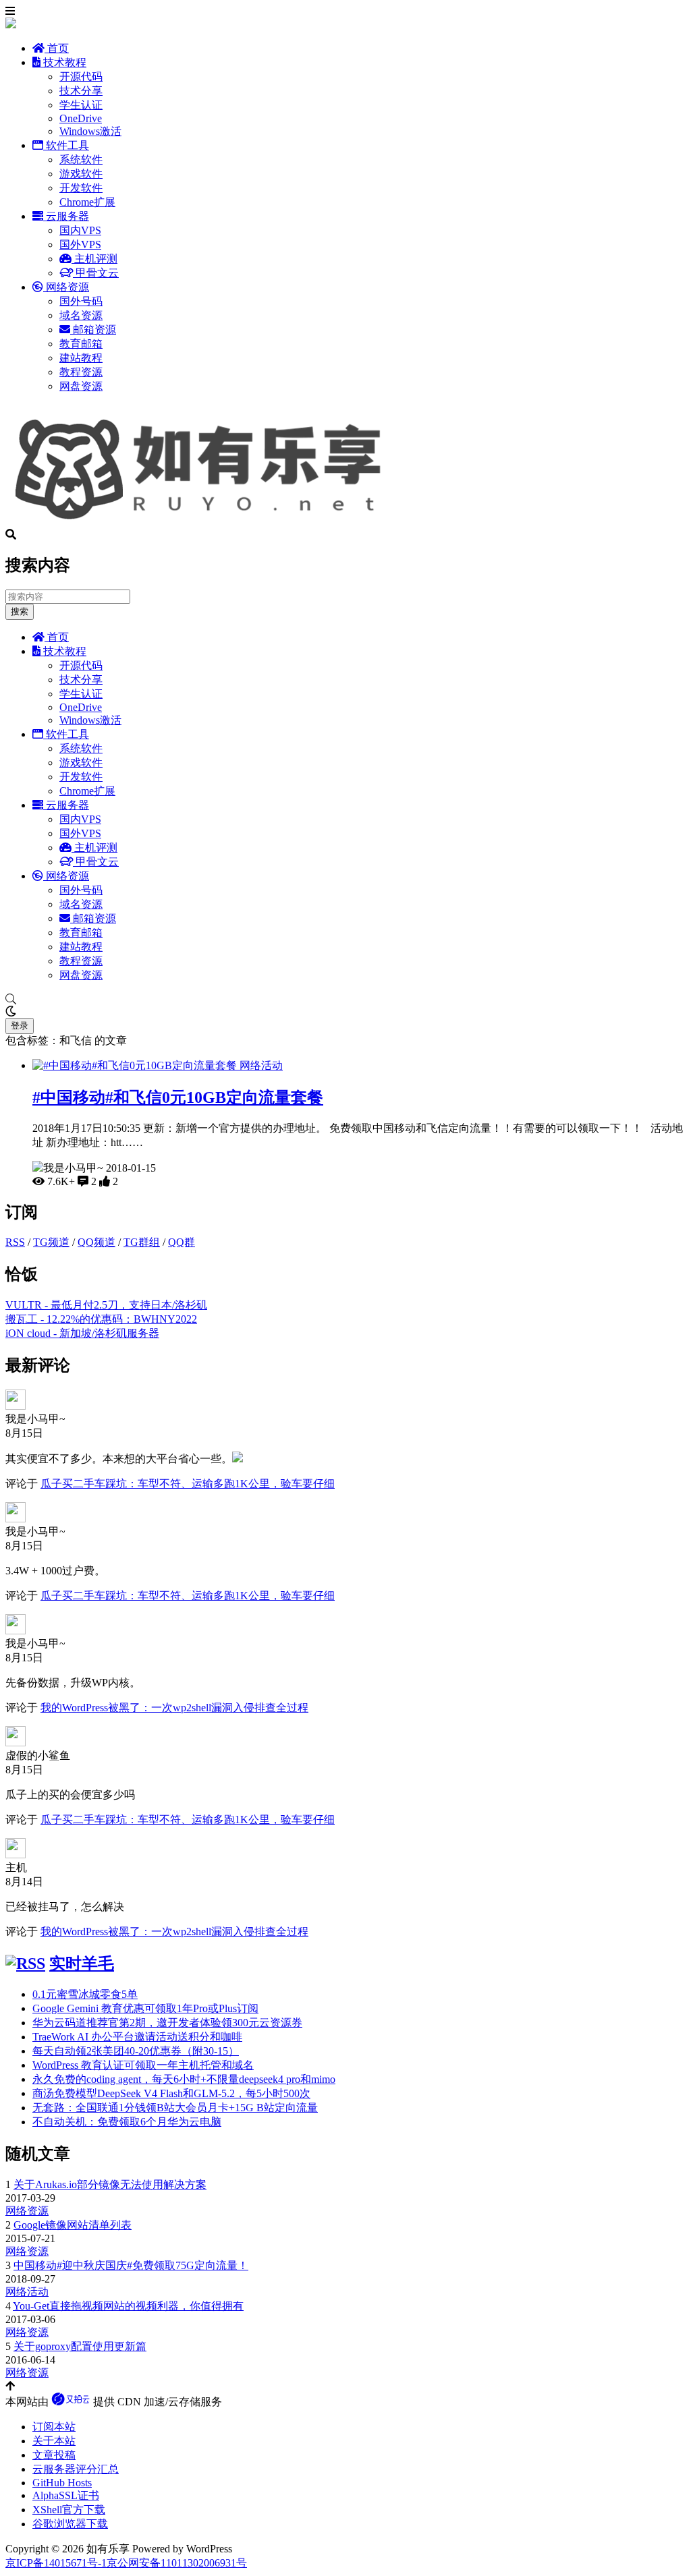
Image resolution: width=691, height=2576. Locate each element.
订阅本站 (54, 2427)
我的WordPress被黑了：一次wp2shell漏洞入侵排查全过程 (174, 1708)
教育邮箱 (81, 344)
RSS (15, 1242)
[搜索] (345, 1000)
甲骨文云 (96, 273)
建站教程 (81, 358)
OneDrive (81, 118)
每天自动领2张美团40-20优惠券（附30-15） (136, 2051)
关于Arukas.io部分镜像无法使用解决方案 (110, 2184)
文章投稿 (54, 2455)
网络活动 (261, 1065)
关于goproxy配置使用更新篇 (80, 2346)
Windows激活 (90, 131)
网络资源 (66, 287)
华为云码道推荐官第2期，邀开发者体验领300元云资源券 (167, 2023)
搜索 (20, 611)
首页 (57, 48)
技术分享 (81, 91)
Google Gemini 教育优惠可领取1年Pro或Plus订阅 (145, 2008)
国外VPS (80, 245)
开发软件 (81, 188)
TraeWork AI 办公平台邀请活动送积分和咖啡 (137, 2037)
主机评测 (94, 259)
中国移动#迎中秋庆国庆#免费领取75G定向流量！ (131, 2265)
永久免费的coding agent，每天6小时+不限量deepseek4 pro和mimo (184, 2079)
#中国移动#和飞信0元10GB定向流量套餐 (178, 1097)
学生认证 (81, 105)
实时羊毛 (82, 1964)
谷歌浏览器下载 (70, 2524)
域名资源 (81, 315)
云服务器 (66, 216)
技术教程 (63, 62)
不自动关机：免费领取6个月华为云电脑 (127, 2122)
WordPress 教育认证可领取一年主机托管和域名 (143, 2065)
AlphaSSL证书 (66, 2495)
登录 (20, 1026)
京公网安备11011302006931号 (177, 2563)
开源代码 (81, 77)
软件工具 (66, 145)
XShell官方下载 (69, 2510)
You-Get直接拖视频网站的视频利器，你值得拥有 (128, 2306)
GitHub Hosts (62, 2483)
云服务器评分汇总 (76, 2469)
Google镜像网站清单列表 (73, 2225)
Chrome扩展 (87, 202)
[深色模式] (345, 1012)
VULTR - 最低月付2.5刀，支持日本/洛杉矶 (106, 1305)
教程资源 (81, 372)
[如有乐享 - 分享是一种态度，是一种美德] (204, 522)
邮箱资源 (93, 330)
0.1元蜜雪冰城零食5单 (85, 1994)
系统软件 (81, 160)
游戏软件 (81, 174)
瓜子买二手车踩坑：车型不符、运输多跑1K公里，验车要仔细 (188, 1484)
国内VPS (80, 230)
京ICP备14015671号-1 (56, 2563)
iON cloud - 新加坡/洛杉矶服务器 (82, 1333)
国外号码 (81, 301)
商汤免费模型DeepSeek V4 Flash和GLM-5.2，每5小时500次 (171, 2093)
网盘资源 (81, 386)
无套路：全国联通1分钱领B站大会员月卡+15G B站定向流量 (175, 2108)
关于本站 (54, 2441)
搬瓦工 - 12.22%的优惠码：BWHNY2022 (101, 1319)
